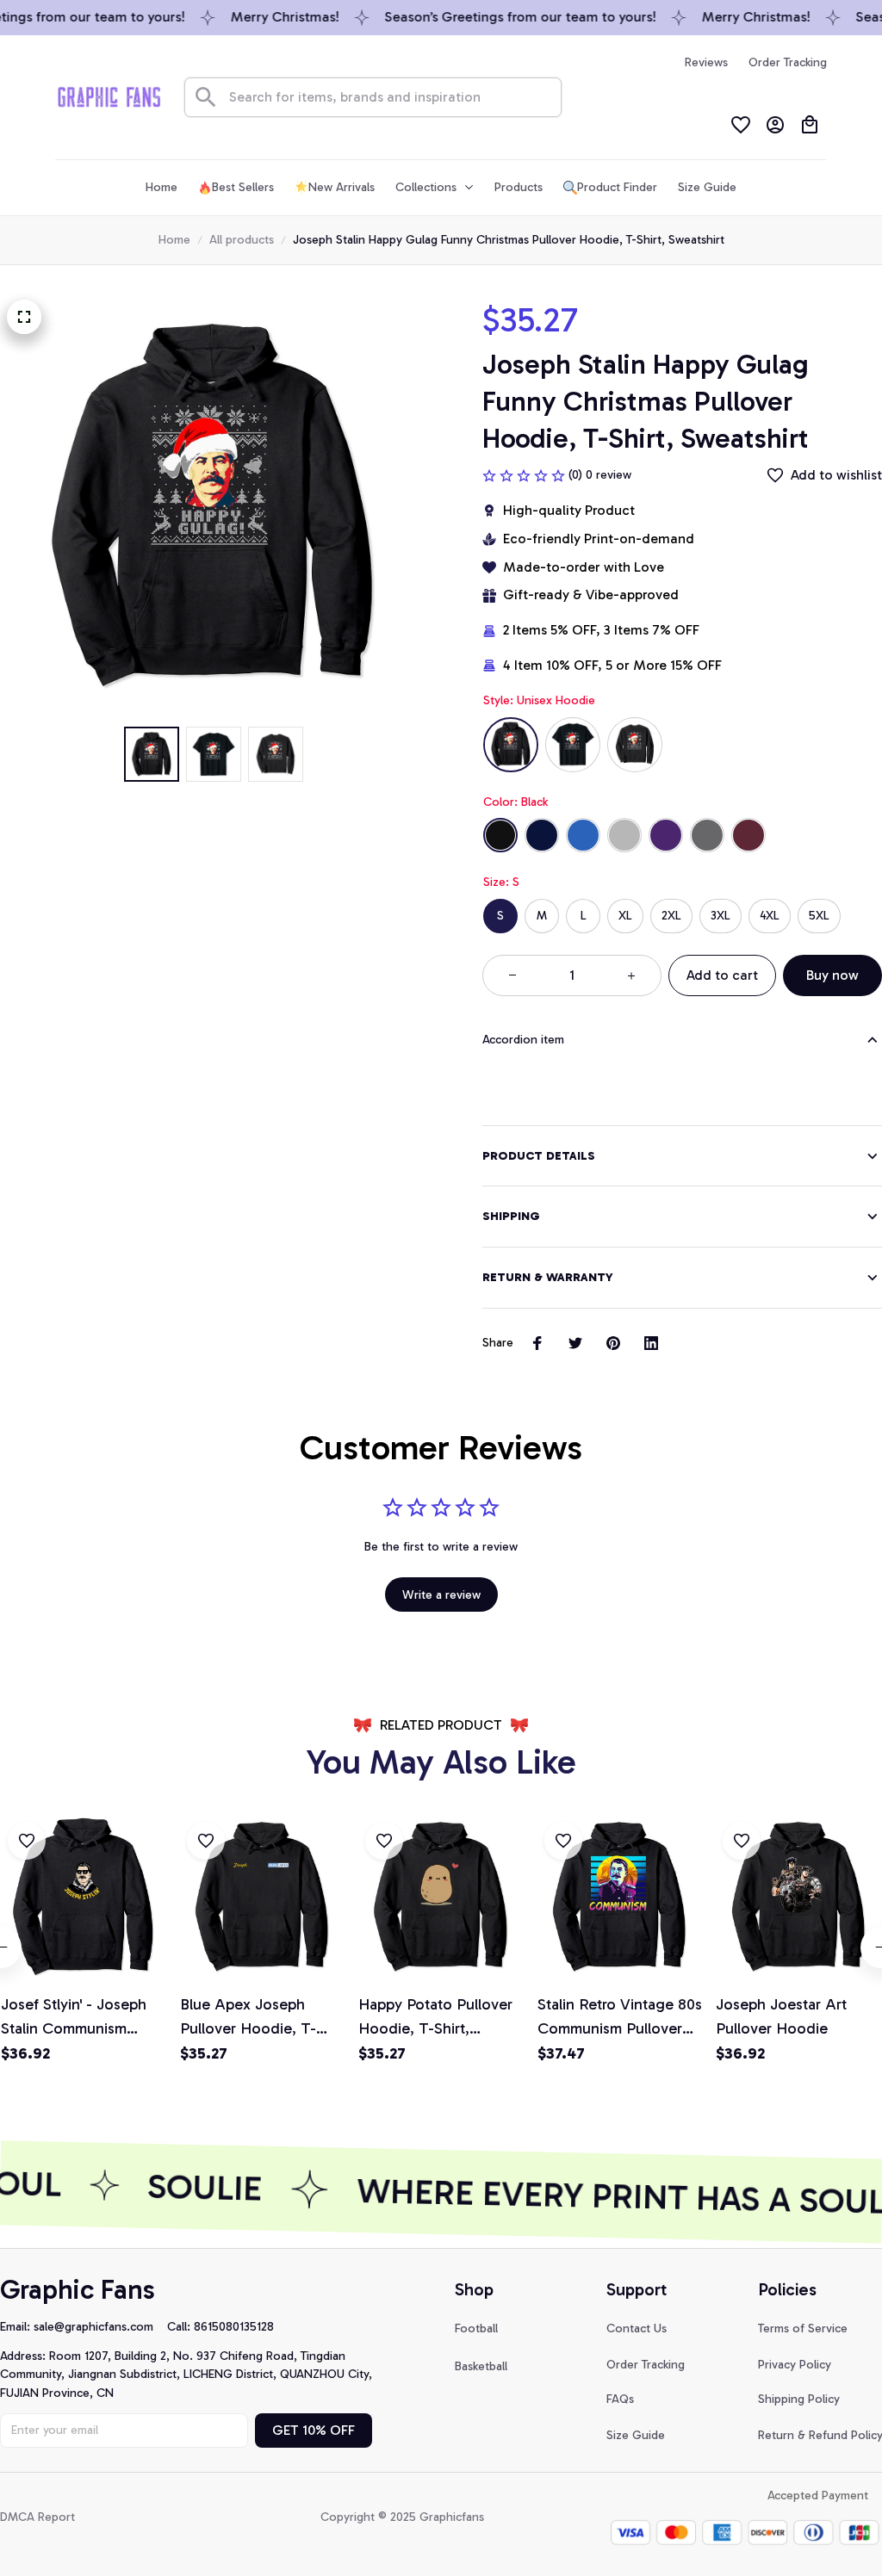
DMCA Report (37, 2517)
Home (174, 240)
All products (242, 240)
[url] (100, 2327)
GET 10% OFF (314, 2430)
